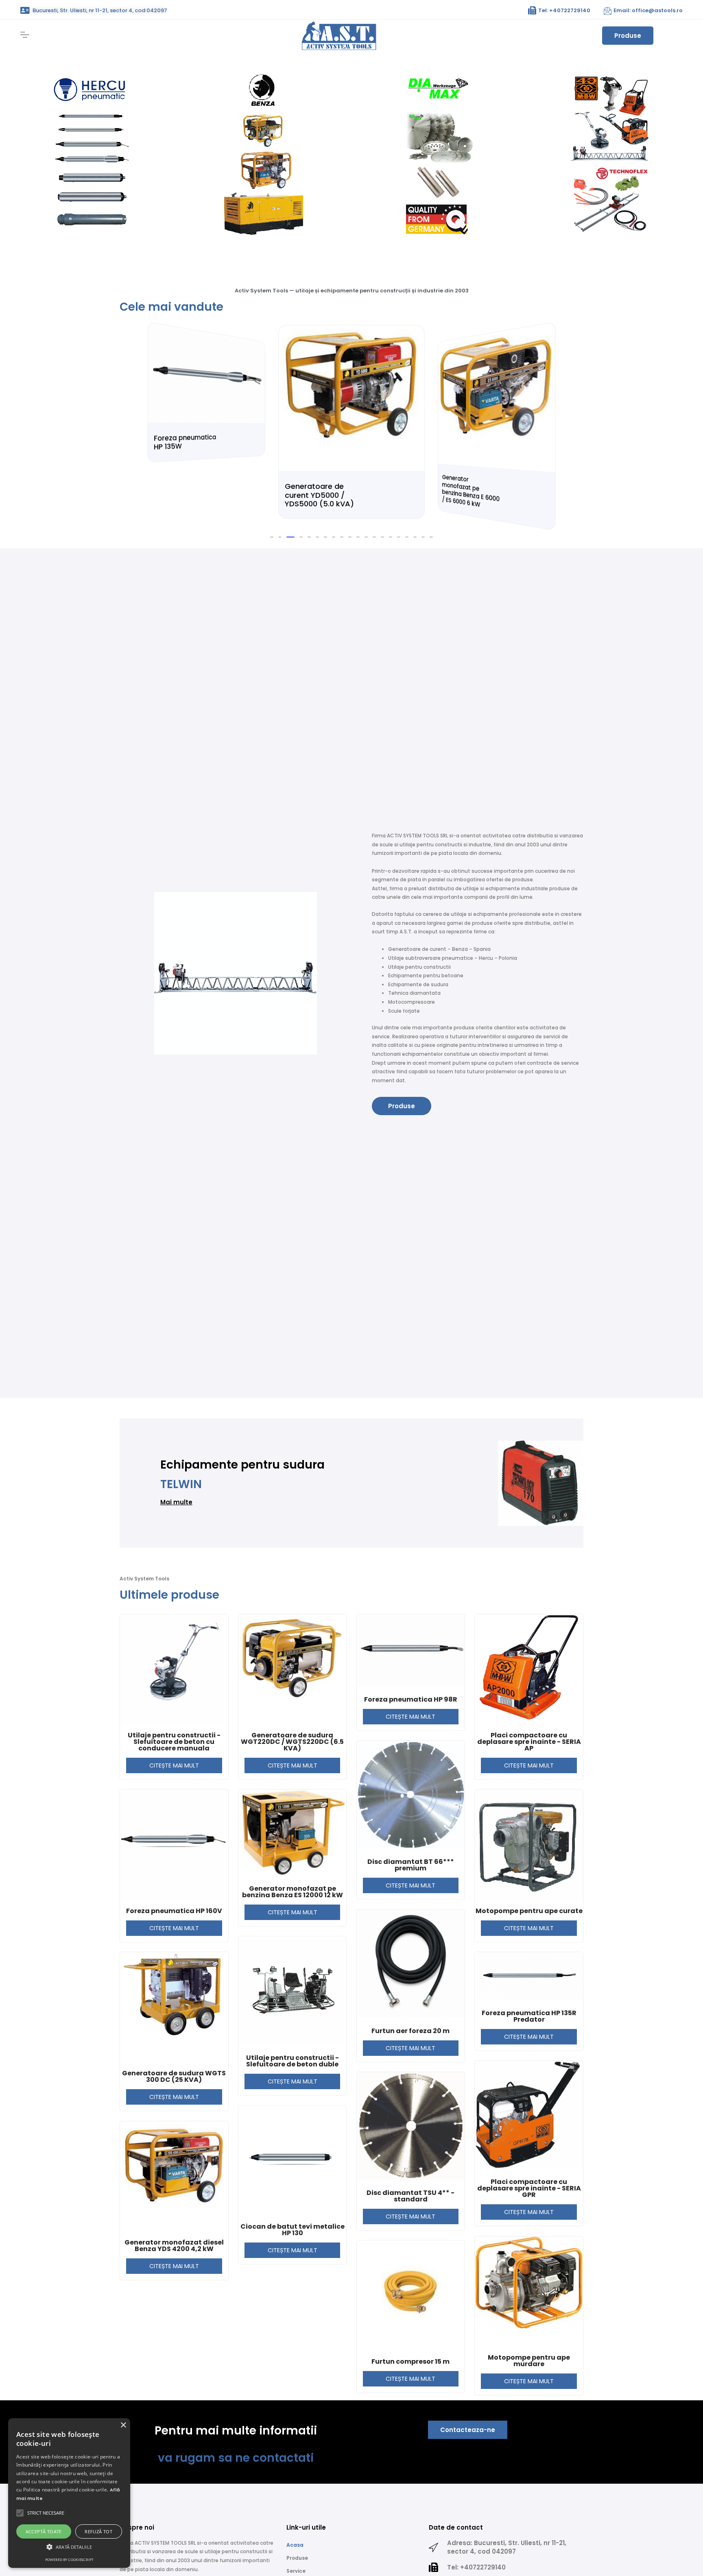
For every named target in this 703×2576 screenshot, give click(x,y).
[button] (272, 537)
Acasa (295, 2545)
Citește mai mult (174, 1765)
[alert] (69, 2493)
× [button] (123, 2425)
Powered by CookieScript (69, 2560)
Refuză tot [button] (98, 2531)
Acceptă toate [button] (44, 2531)
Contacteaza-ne (468, 2430)
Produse (628, 36)
